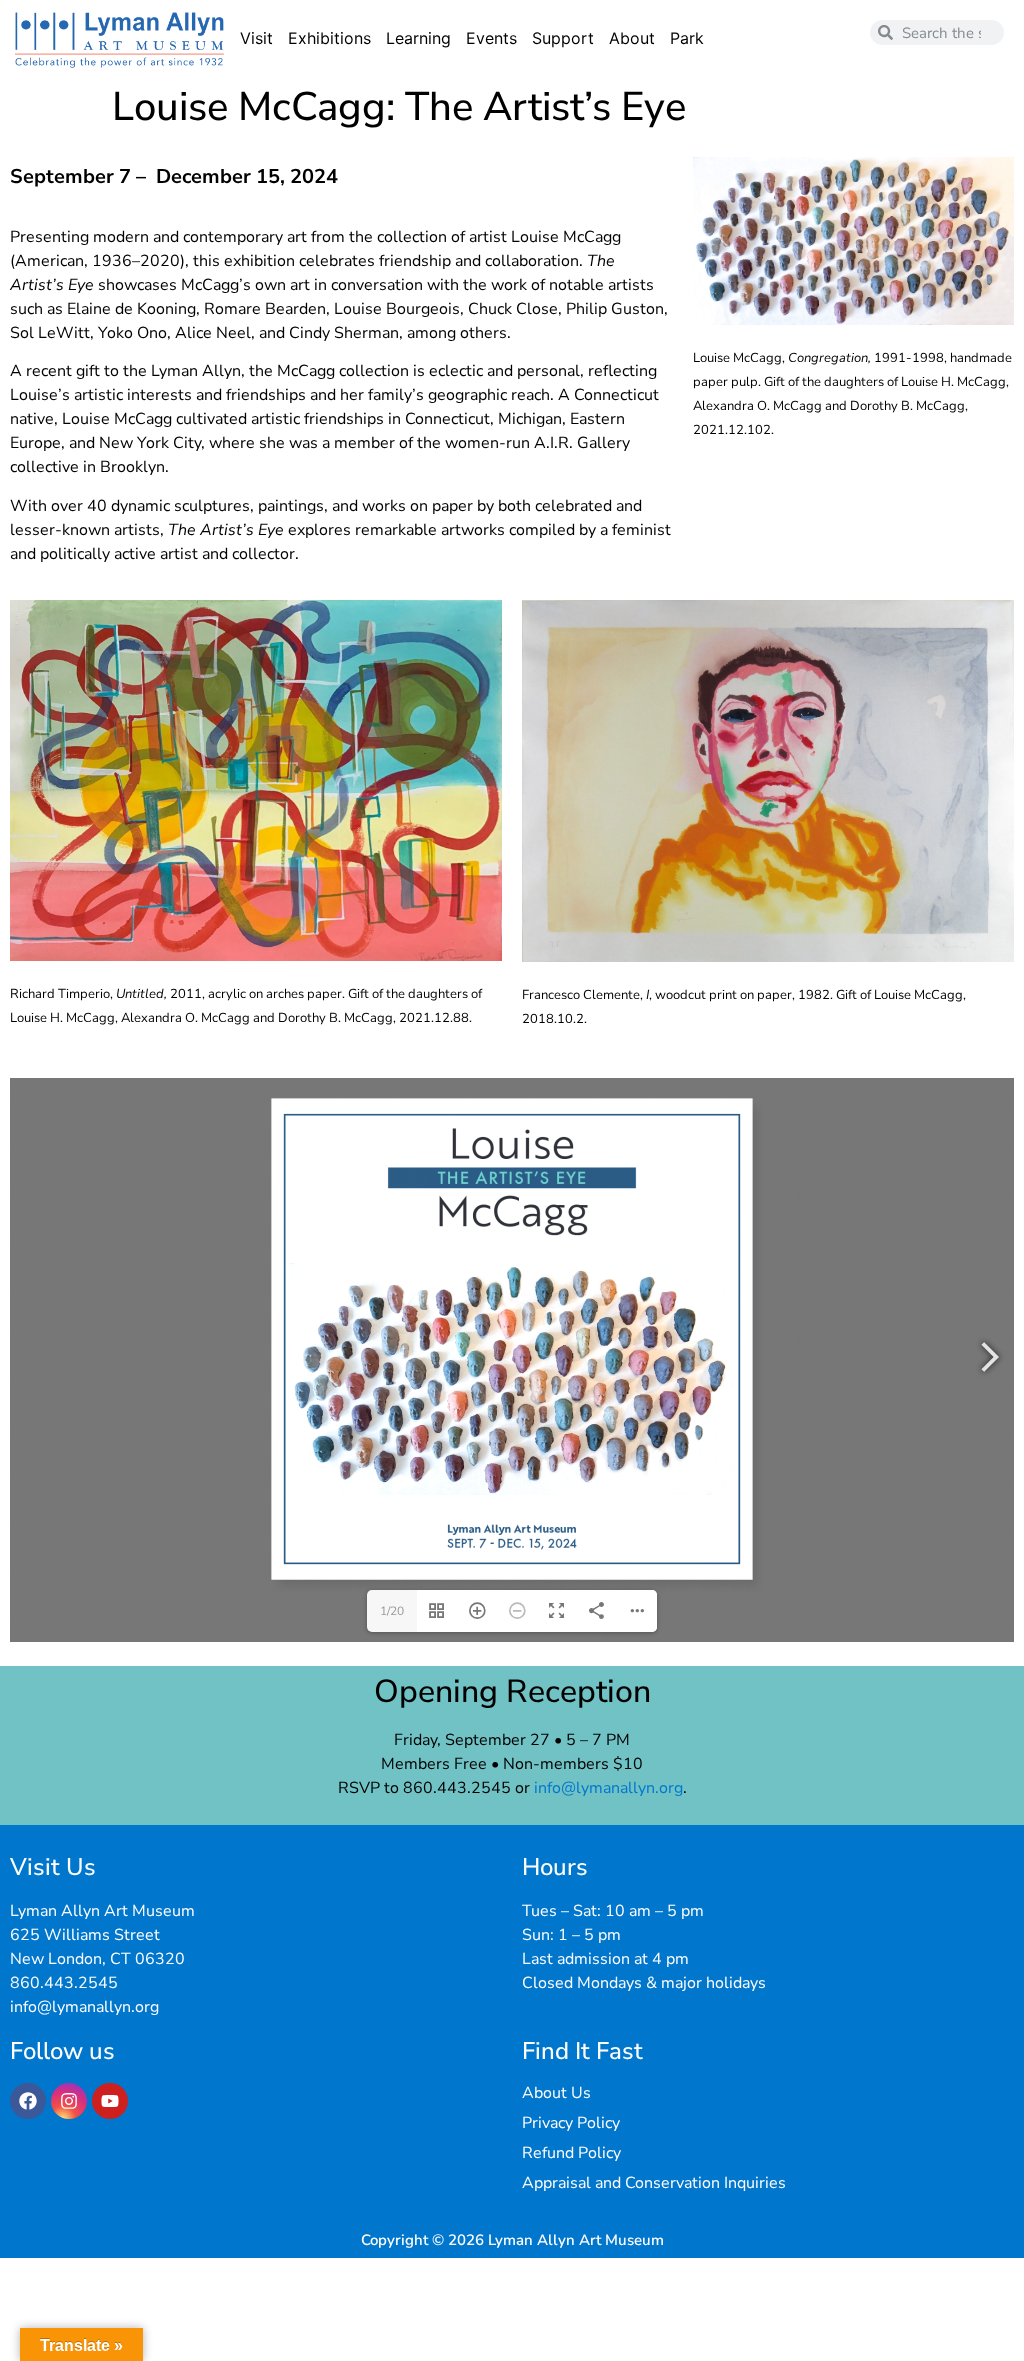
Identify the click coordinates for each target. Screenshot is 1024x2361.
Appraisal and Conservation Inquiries (654, 2183)
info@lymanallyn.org (608, 1788)
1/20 (392, 1611)
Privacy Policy (571, 2123)
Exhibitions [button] (329, 38)
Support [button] (563, 38)
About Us (556, 2093)
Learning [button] (418, 38)
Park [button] (687, 38)
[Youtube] (110, 2101)
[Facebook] (28, 2101)
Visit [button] (256, 38)
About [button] (632, 38)
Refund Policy (571, 2153)
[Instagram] (69, 2101)
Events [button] (491, 38)
